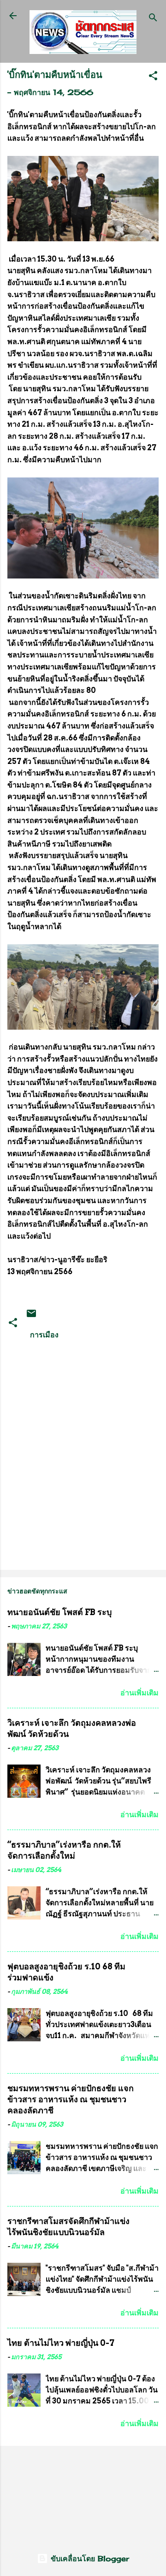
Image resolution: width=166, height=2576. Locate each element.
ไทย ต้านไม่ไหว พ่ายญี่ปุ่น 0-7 (61, 2343)
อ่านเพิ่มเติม (139, 1693)
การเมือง (44, 1335)
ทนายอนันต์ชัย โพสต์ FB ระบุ (59, 1612)
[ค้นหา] (153, 19)
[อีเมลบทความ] (31, 1316)
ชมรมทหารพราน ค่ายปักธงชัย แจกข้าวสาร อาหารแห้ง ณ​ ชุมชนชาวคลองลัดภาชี (71, 2099)
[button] (153, 77)
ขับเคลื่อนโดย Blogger (89, 2558)
